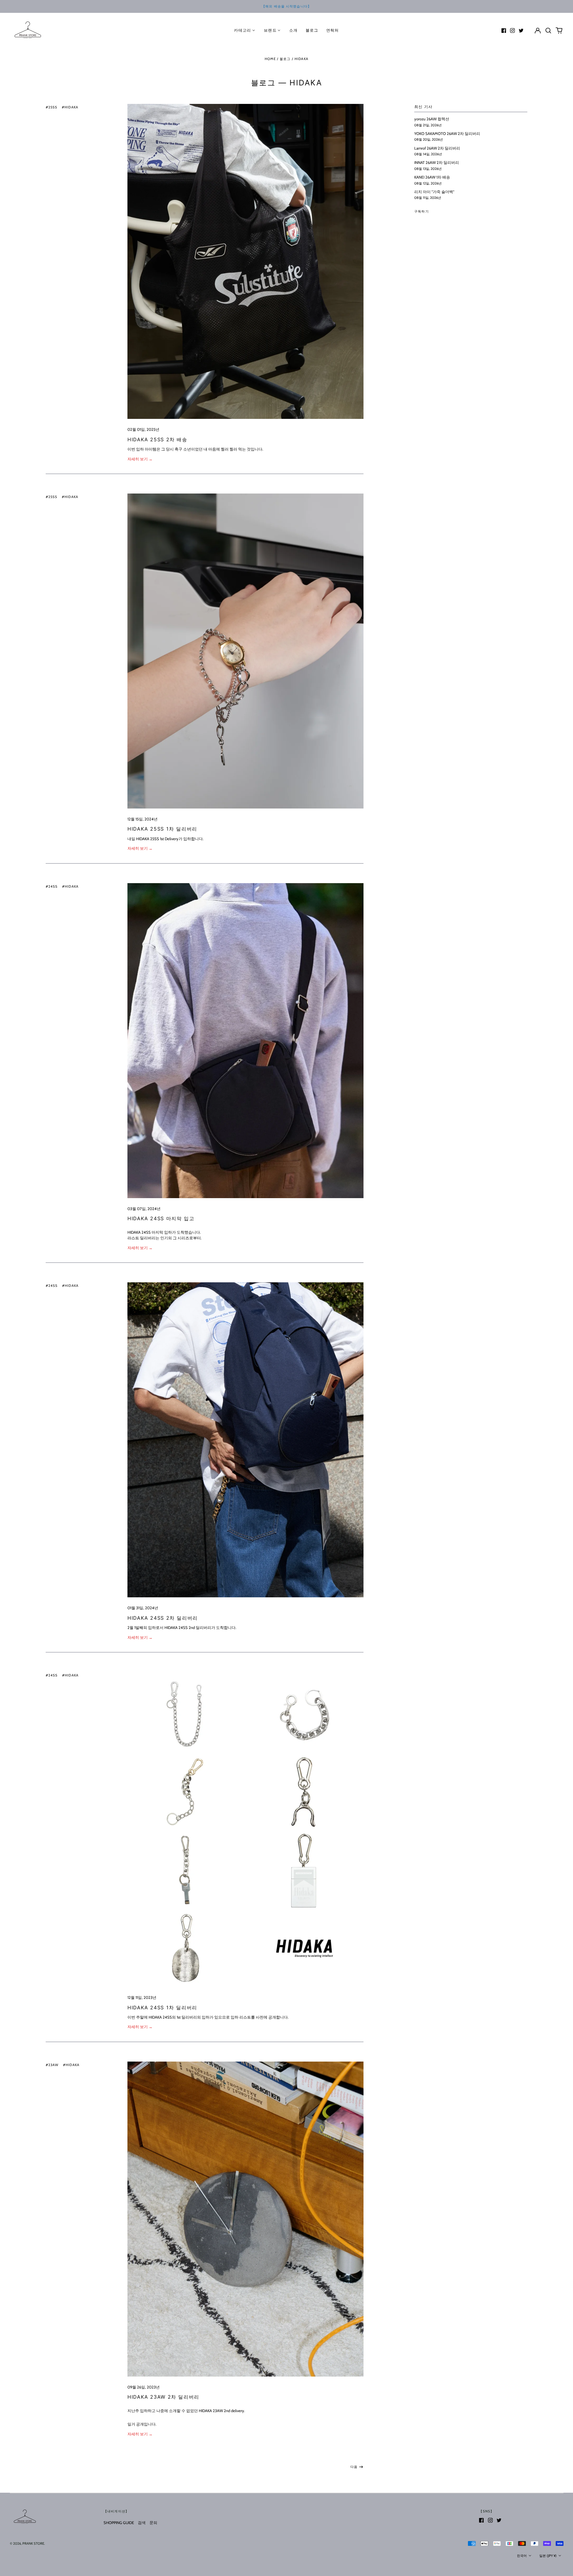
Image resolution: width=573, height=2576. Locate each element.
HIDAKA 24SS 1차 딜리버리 (162, 2008)
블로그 (312, 30)
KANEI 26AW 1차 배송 (432, 177)
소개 (294, 30)
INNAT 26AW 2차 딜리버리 (437, 162)
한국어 (522, 2556)
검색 (142, 2523)
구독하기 (422, 211)
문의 (153, 2523)
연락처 (333, 30)
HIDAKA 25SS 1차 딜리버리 (162, 829)
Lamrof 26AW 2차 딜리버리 (437, 148)
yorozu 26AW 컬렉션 (432, 119)
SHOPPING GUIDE (119, 2523)
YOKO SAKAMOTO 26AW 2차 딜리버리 (447, 133)
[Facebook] (504, 30)
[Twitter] (521, 30)
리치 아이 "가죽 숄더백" (434, 192)
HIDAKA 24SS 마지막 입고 (161, 1218)
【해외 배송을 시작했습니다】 (286, 6)
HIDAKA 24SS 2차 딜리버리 (163, 1618)
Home (270, 59)
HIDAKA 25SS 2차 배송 (157, 439)
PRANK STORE (33, 2543)
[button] (548, 30)
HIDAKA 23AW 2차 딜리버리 (163, 2397)
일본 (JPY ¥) (548, 2556)
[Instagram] (512, 30)
